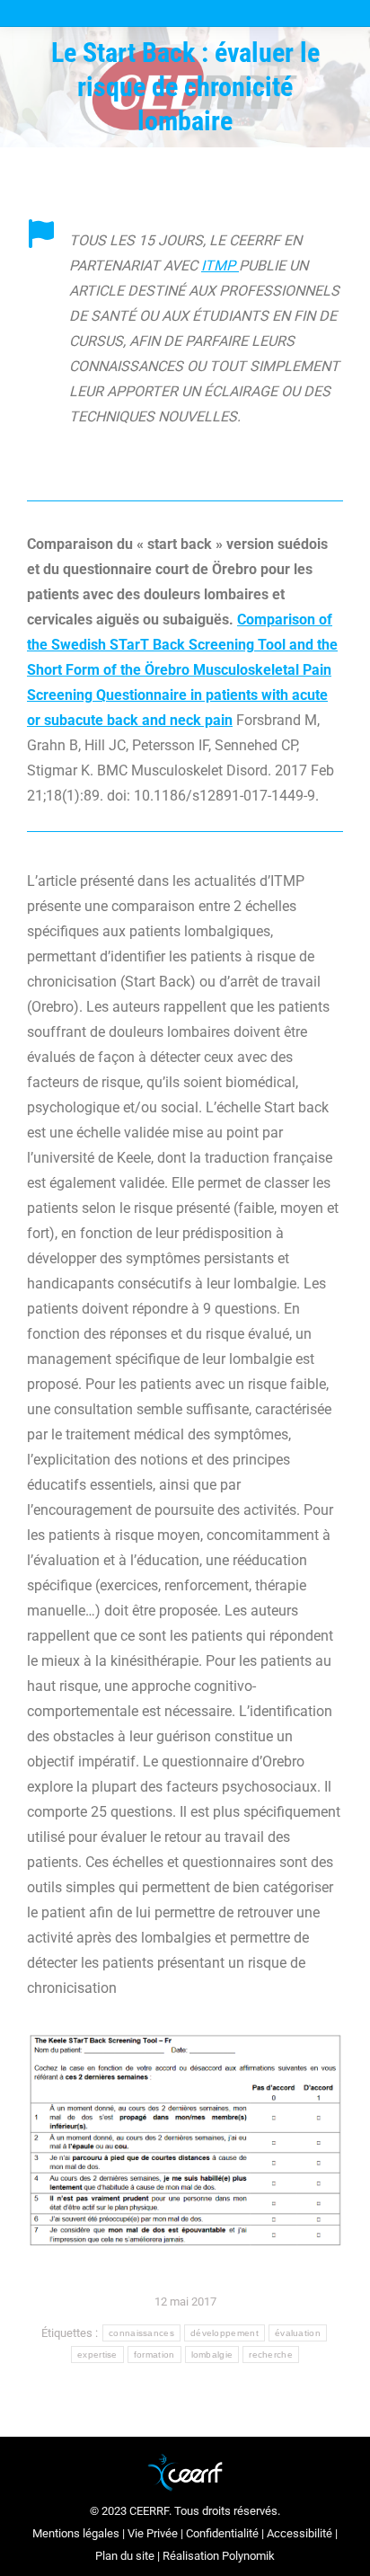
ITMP (220, 266)
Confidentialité (222, 2533)
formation (154, 2355)
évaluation (298, 2333)
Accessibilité (300, 2533)
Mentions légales (76, 2533)
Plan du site (125, 2556)
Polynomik (248, 2556)
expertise (97, 2355)
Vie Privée (153, 2533)
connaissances (141, 2333)
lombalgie (212, 2355)
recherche (271, 2355)
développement (225, 2333)
